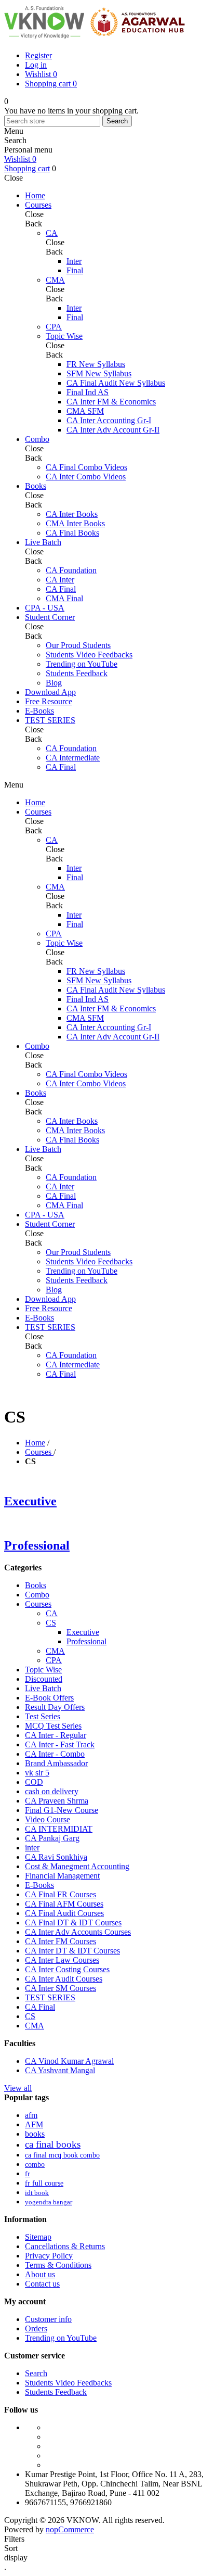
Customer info (48, 2319)
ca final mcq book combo (62, 2155)
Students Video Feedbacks (68, 2383)
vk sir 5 (37, 1773)
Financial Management (62, 1876)
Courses (38, 1604)
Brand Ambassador (56, 1763)
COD (34, 1782)
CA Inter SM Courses (61, 1988)
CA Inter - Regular (56, 1735)
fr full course (44, 2183)
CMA (55, 1651)
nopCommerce (70, 2529)
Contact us (42, 2284)
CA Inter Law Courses (62, 1960)
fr (28, 2174)
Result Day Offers (55, 1707)
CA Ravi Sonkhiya (56, 1857)
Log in (36, 65)
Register (38, 55)
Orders (36, 2328)
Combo (37, 1595)
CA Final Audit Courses (64, 1913)
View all (18, 2088)
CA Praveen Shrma (57, 1801)
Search (117, 121)
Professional (37, 1545)
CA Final (40, 2007)
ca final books (53, 2144)
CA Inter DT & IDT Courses (72, 1951)
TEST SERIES (50, 1997)
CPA (54, 1660)
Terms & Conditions (58, 2265)
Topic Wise (43, 1670)
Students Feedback (56, 2392)
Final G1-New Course (62, 1810)
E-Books (39, 1885)
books (35, 2134)
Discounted (44, 1679)
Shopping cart (27, 168)
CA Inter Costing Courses (67, 1969)
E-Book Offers (49, 1698)
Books (36, 1585)
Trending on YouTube (61, 2338)
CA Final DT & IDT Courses (73, 1923)
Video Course (48, 1819)
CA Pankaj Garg (52, 1838)
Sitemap (38, 2237)
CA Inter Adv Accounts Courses (78, 1932)
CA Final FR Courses (61, 1894)
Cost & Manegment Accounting (77, 1866)
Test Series (43, 1716)
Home (35, 1443)
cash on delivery (52, 1791)
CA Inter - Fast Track (60, 1744)
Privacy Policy (49, 2256)
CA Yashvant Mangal (60, 2070)
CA (52, 1613)
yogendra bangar (49, 2202)
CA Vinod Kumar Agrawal (69, 2061)
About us (40, 2274)
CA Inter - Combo (55, 1754)
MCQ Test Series (53, 1726)
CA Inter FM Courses (61, 1941)
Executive (30, 1501)
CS (51, 1623)
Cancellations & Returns (65, 2246)
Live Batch (43, 1688)
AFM (34, 2124)
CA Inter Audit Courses (64, 1979)
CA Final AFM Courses (64, 1904)
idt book (37, 2193)
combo (35, 2164)
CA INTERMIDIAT (59, 1829)
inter (32, 1848)
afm (31, 2115)
